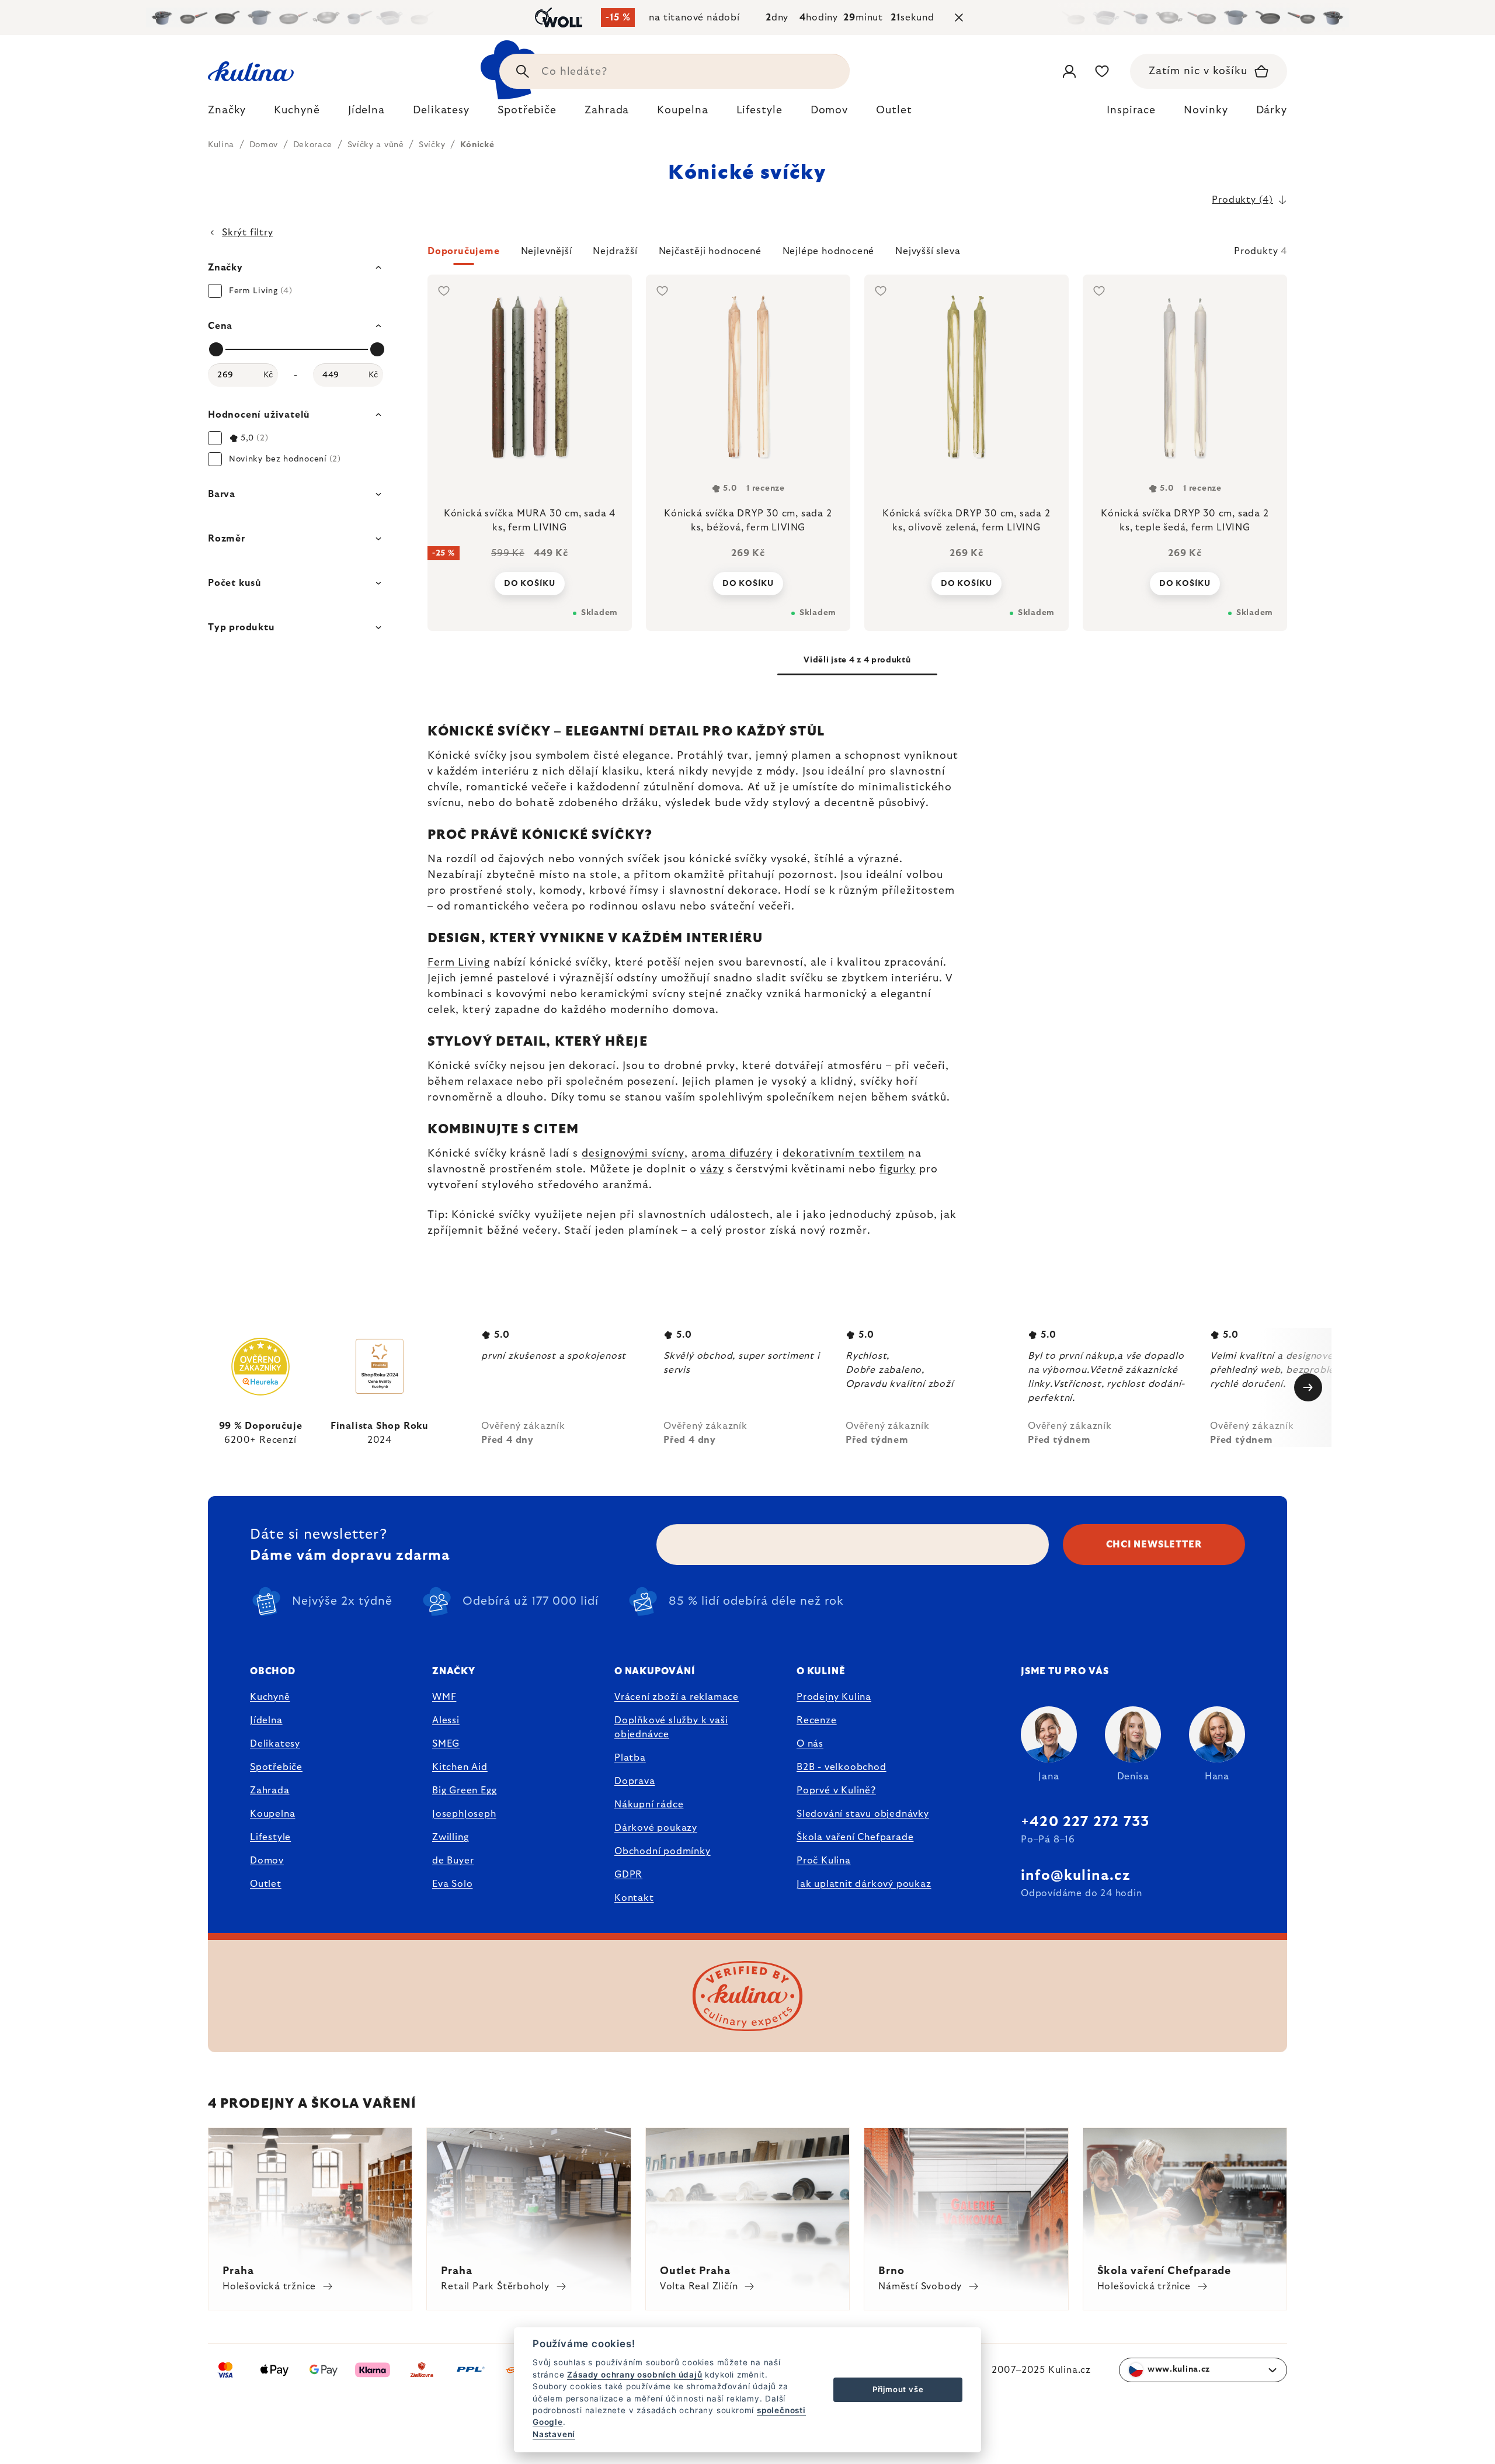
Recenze (817, 1720)
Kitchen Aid (460, 1767)
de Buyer (453, 1861)
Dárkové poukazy (656, 1828)
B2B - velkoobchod (842, 1767)
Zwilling (450, 1837)
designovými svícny (633, 1154)
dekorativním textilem (844, 1154)
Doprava (635, 1781)
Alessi (446, 1720)
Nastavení (554, 2434)
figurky (898, 1169)
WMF (444, 1697)
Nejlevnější (547, 251)
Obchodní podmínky (663, 1851)
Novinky (1206, 110)
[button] (857, 255)
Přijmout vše (898, 2389)
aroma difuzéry (732, 1154)
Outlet (266, 1884)
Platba (630, 1758)
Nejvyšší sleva (928, 251)
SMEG (446, 1744)
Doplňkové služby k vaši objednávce (671, 1727)
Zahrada (270, 1790)
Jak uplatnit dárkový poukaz (864, 1884)
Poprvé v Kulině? (836, 1790)
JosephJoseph (464, 1814)
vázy (712, 1169)
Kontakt (634, 1898)
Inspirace (1131, 110)
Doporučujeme (464, 251)
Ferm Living (459, 963)
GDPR (628, 1875)
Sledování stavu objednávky (863, 1814)
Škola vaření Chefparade (855, 1837)
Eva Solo (452, 1884)
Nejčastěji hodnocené (710, 251)
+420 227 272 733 (1085, 1822)
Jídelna (266, 1720)
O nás (810, 1744)
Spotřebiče (276, 1767)
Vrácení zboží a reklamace (677, 1697)
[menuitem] (227, 113)
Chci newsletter (1154, 1545)
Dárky (1272, 110)
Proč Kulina (824, 1861)
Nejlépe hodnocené (829, 251)
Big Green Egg (464, 1790)
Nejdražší (615, 251)
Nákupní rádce (649, 1804)
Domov (267, 1861)
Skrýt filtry (248, 232)
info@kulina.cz (1075, 1876)
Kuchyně (270, 1697)
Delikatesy (275, 1744)
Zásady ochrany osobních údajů (634, 2375)
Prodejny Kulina (834, 1697)
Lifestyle (270, 1837)
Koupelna (272, 1814)
